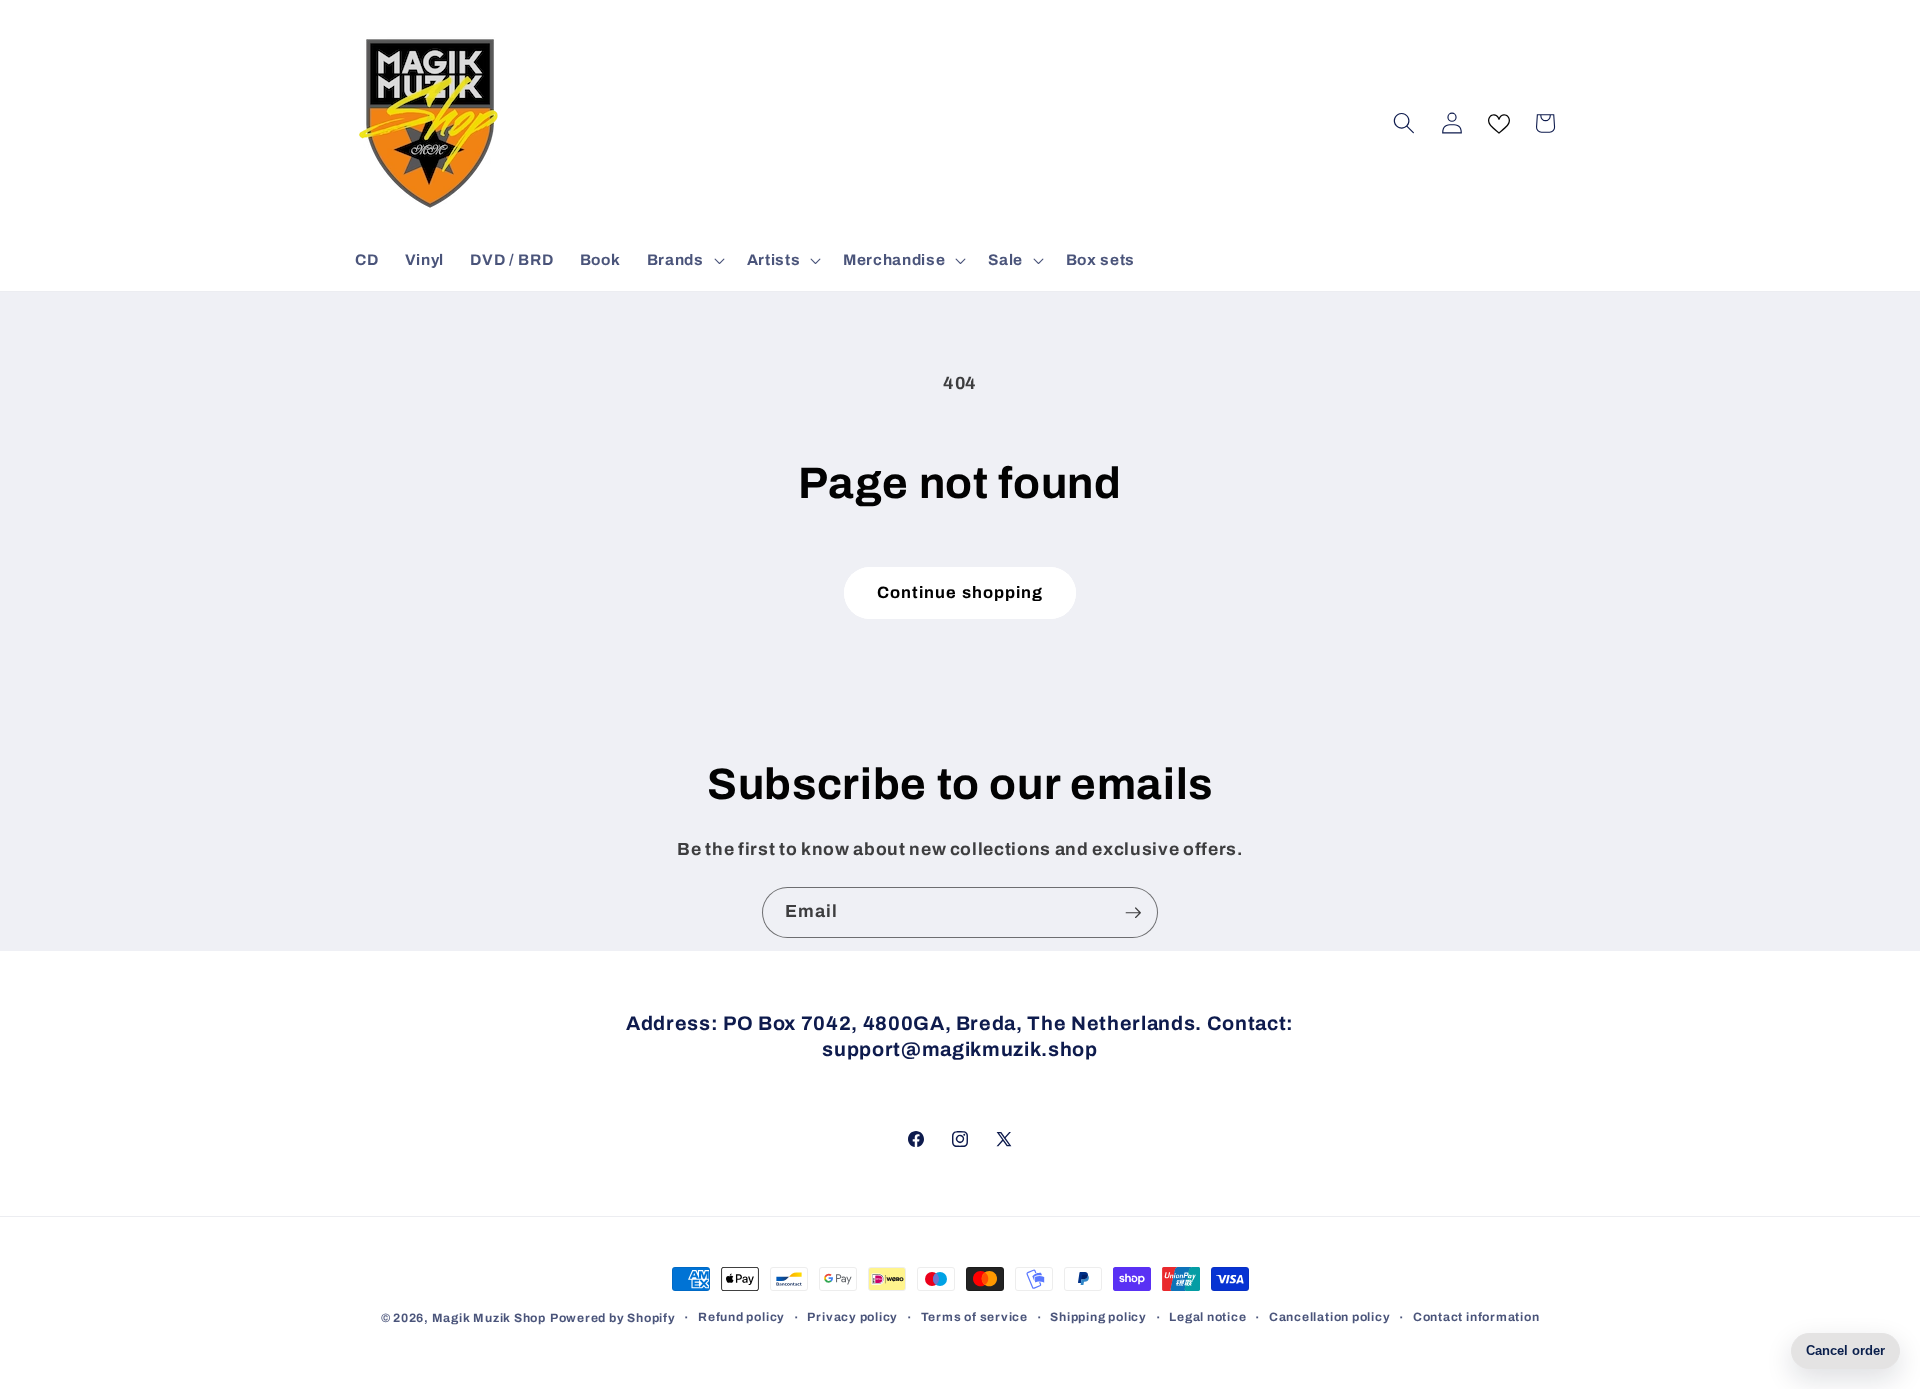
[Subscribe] (1133, 913)
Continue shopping (960, 592)
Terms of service (974, 1317)
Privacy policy (852, 1317)
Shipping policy (1098, 1317)
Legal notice (1207, 1317)
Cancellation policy (1330, 1317)
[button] (684, 260)
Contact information (1476, 1317)
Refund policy (741, 1317)
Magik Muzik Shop (489, 1318)
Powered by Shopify (613, 1318)
